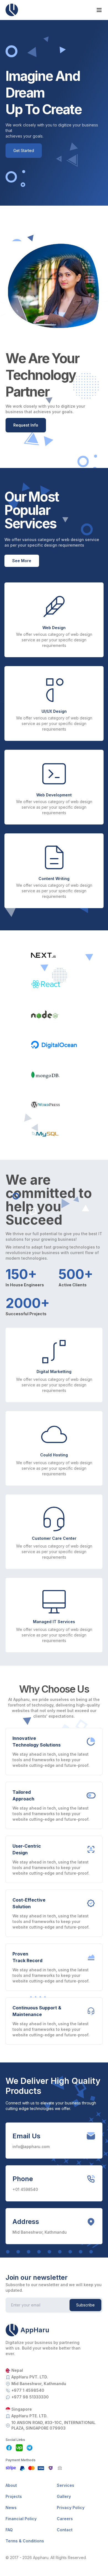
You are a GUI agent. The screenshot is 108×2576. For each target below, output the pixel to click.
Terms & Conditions (25, 2541)
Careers (65, 2519)
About (11, 2485)
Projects (14, 2496)
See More (22, 561)
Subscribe (85, 2305)
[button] (54, 2330)
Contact (65, 2530)
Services (65, 2485)
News (11, 2508)
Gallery (64, 2496)
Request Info (26, 425)
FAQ (9, 2530)
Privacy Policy (71, 2508)
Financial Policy (21, 2519)
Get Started (24, 150)
